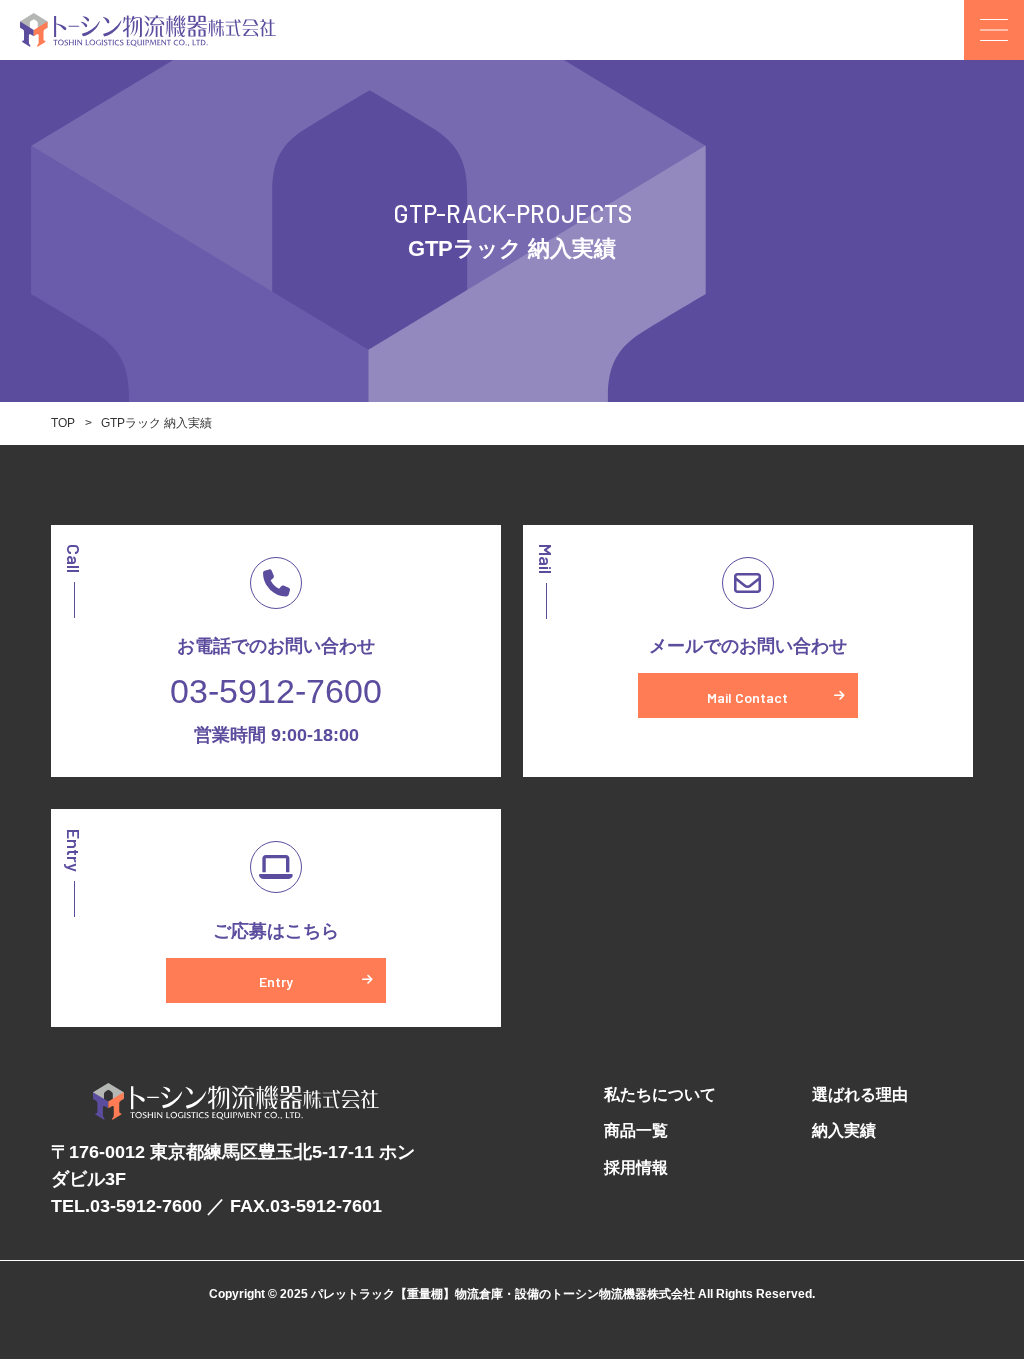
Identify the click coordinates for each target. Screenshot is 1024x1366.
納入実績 (844, 1130)
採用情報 (636, 1167)
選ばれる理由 (860, 1094)
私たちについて (660, 1094)
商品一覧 (636, 1130)
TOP (63, 423)
